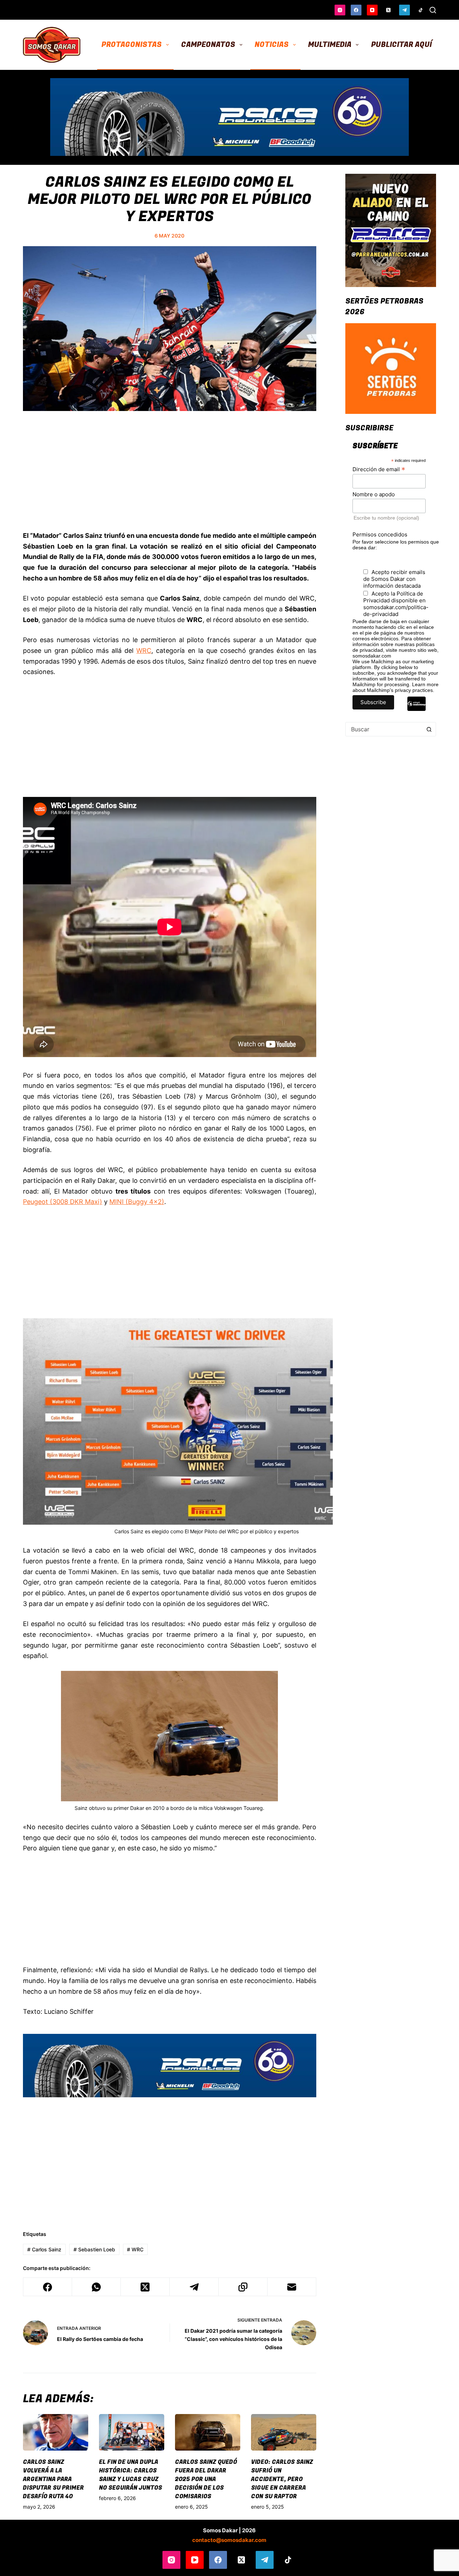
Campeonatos (208, 45)
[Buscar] (433, 10)
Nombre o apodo (374, 494)
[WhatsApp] (96, 2287)
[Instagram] (340, 10)
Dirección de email (379, 469)
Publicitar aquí (401, 45)
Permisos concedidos (380, 534)
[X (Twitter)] (388, 10)
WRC (144, 651)
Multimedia (330, 45)
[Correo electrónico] (292, 2287)
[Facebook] (356, 10)
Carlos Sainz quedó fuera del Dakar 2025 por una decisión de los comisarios (206, 2479)
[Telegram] (404, 10)
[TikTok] (421, 10)
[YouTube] (372, 10)
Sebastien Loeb (94, 2249)
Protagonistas (132, 45)
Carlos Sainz (44, 2249)
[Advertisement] (170, 479)
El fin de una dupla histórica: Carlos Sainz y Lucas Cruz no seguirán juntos (131, 2475)
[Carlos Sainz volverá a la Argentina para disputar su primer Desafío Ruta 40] (56, 2432)
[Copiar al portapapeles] (243, 2287)
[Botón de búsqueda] (429, 729)
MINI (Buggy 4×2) (137, 1202)
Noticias (272, 45)
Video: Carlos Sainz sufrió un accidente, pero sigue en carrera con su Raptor (282, 2479)
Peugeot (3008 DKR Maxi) (63, 1202)
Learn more (425, 684)
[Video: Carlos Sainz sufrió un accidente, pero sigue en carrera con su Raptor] (284, 2432)
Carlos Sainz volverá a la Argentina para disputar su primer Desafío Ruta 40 (53, 2479)
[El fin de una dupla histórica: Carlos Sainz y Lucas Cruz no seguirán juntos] (132, 2432)
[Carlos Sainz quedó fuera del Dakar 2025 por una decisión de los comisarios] (208, 2432)
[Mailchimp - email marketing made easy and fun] (417, 709)
